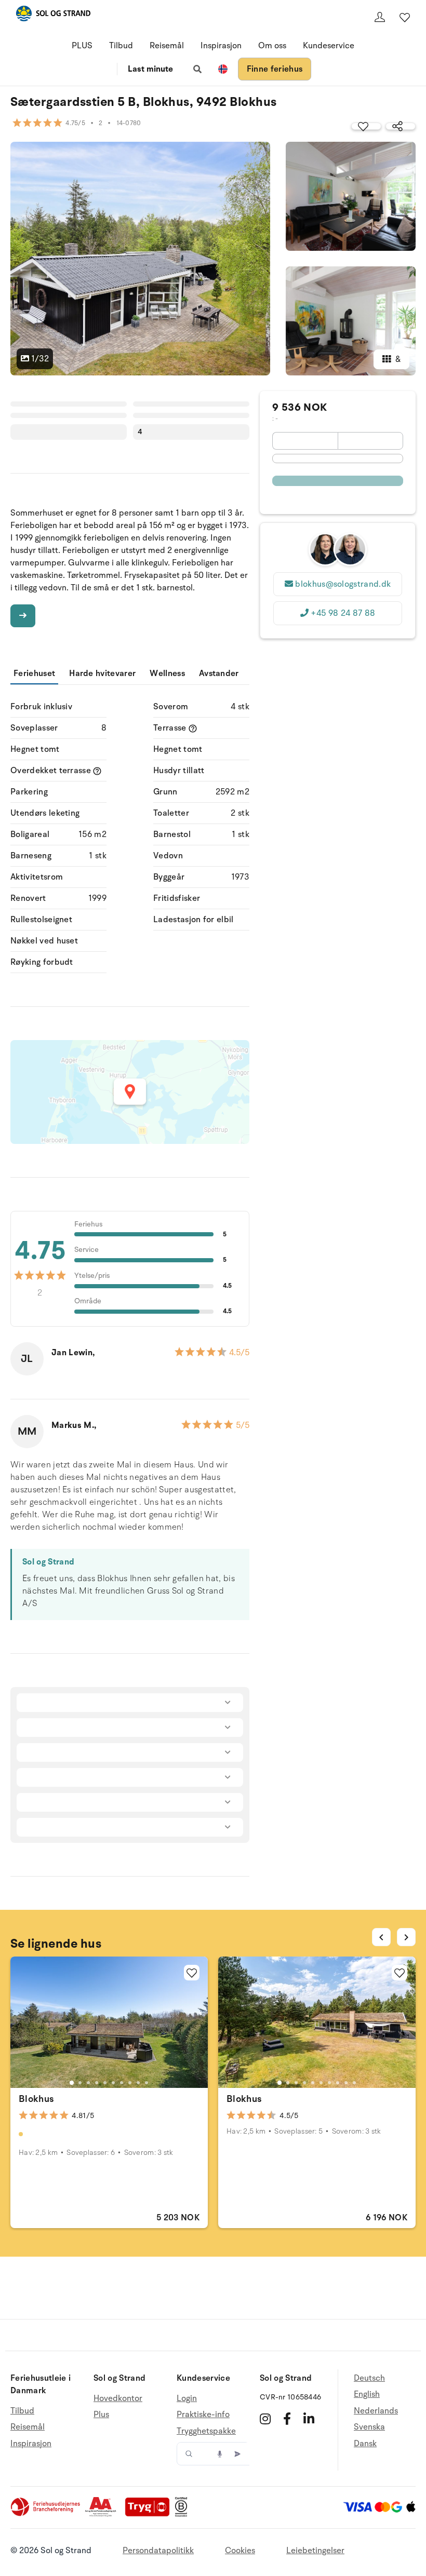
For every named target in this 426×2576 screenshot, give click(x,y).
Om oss (272, 46)
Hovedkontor (118, 2399)
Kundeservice (329, 46)
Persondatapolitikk (158, 2551)
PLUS (82, 46)
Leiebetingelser (315, 2551)
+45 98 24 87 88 (343, 613)
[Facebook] (287, 2419)
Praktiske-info (203, 2415)
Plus (101, 2415)
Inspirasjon (221, 46)
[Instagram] (265, 2419)
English (367, 2394)
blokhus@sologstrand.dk (343, 584)
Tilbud (121, 46)
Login (187, 2399)
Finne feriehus (275, 69)
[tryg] (150, 2514)
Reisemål (167, 46)
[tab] (72, 2083)
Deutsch (369, 2378)
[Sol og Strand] (53, 15)
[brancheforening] (46, 2514)
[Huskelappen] (405, 17)
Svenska (369, 2427)
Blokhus (36, 2099)
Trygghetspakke (206, 2431)
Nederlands (376, 2411)
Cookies (240, 2551)
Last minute (150, 69)
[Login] (380, 17)
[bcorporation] (184, 2514)
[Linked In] (309, 2419)
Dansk (365, 2444)
